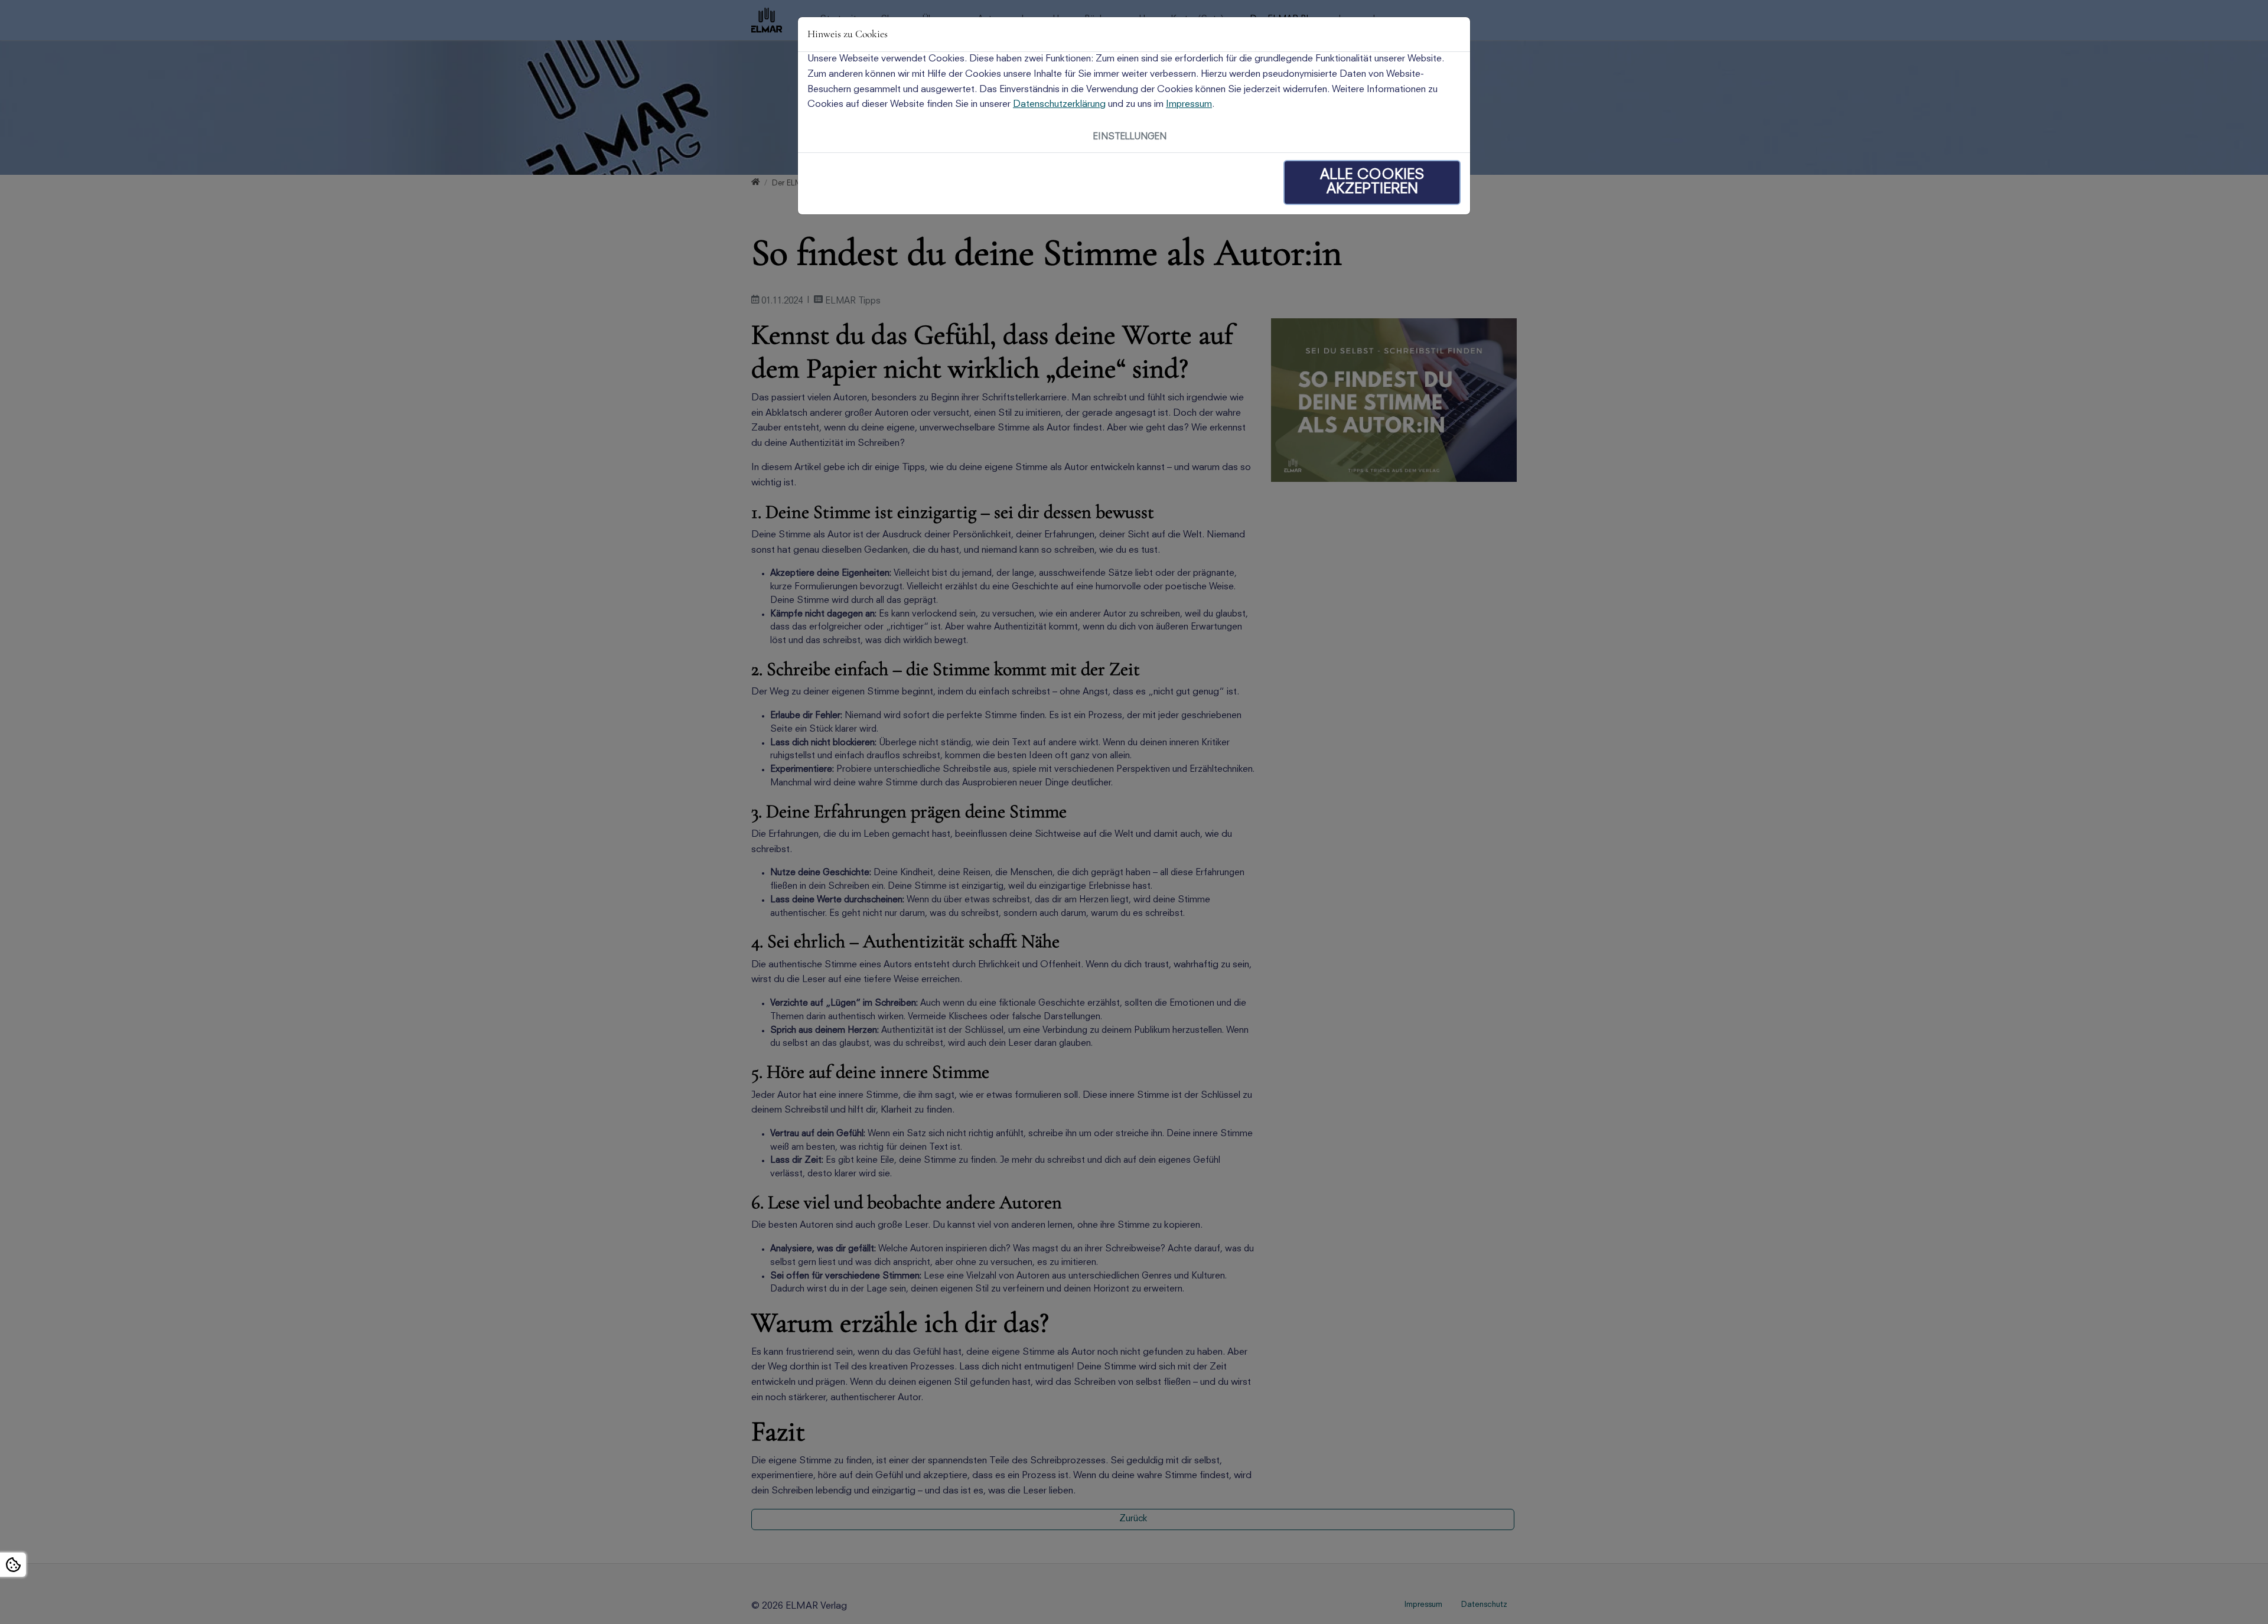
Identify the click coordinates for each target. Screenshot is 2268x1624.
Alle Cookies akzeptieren (1372, 182)
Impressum (1189, 105)
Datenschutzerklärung (1059, 105)
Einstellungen (1130, 137)
